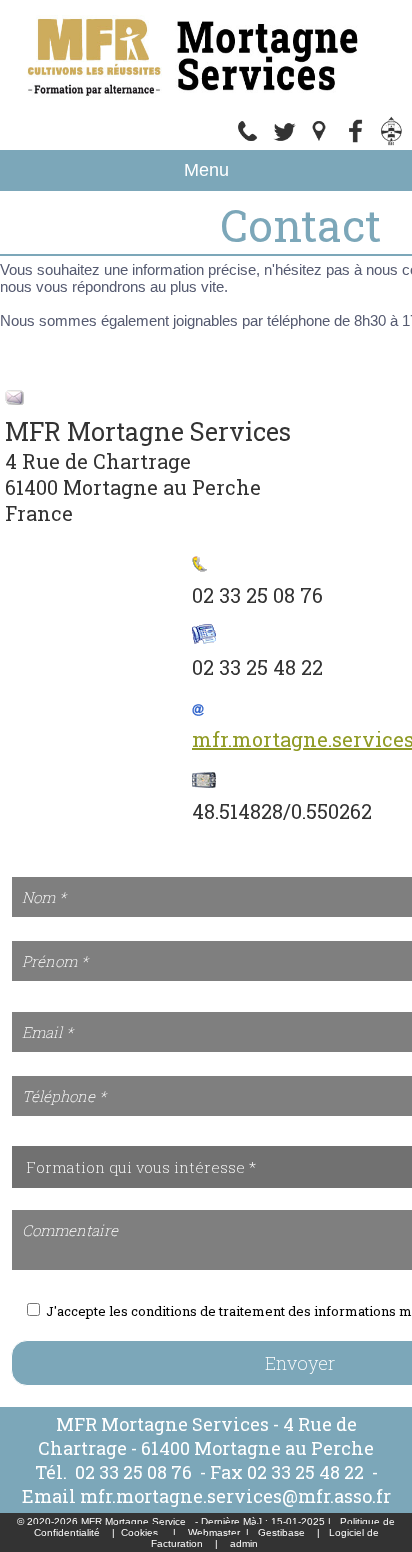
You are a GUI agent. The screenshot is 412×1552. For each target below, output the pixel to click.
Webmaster (214, 1532)
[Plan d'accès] (320, 141)
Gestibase (281, 1532)
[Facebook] (356, 141)
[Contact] (284, 141)
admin (244, 1543)
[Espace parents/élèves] (392, 141)
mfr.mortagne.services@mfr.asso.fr (235, 1496)
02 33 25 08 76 (135, 1472)
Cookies (139, 1532)
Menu (206, 170)
